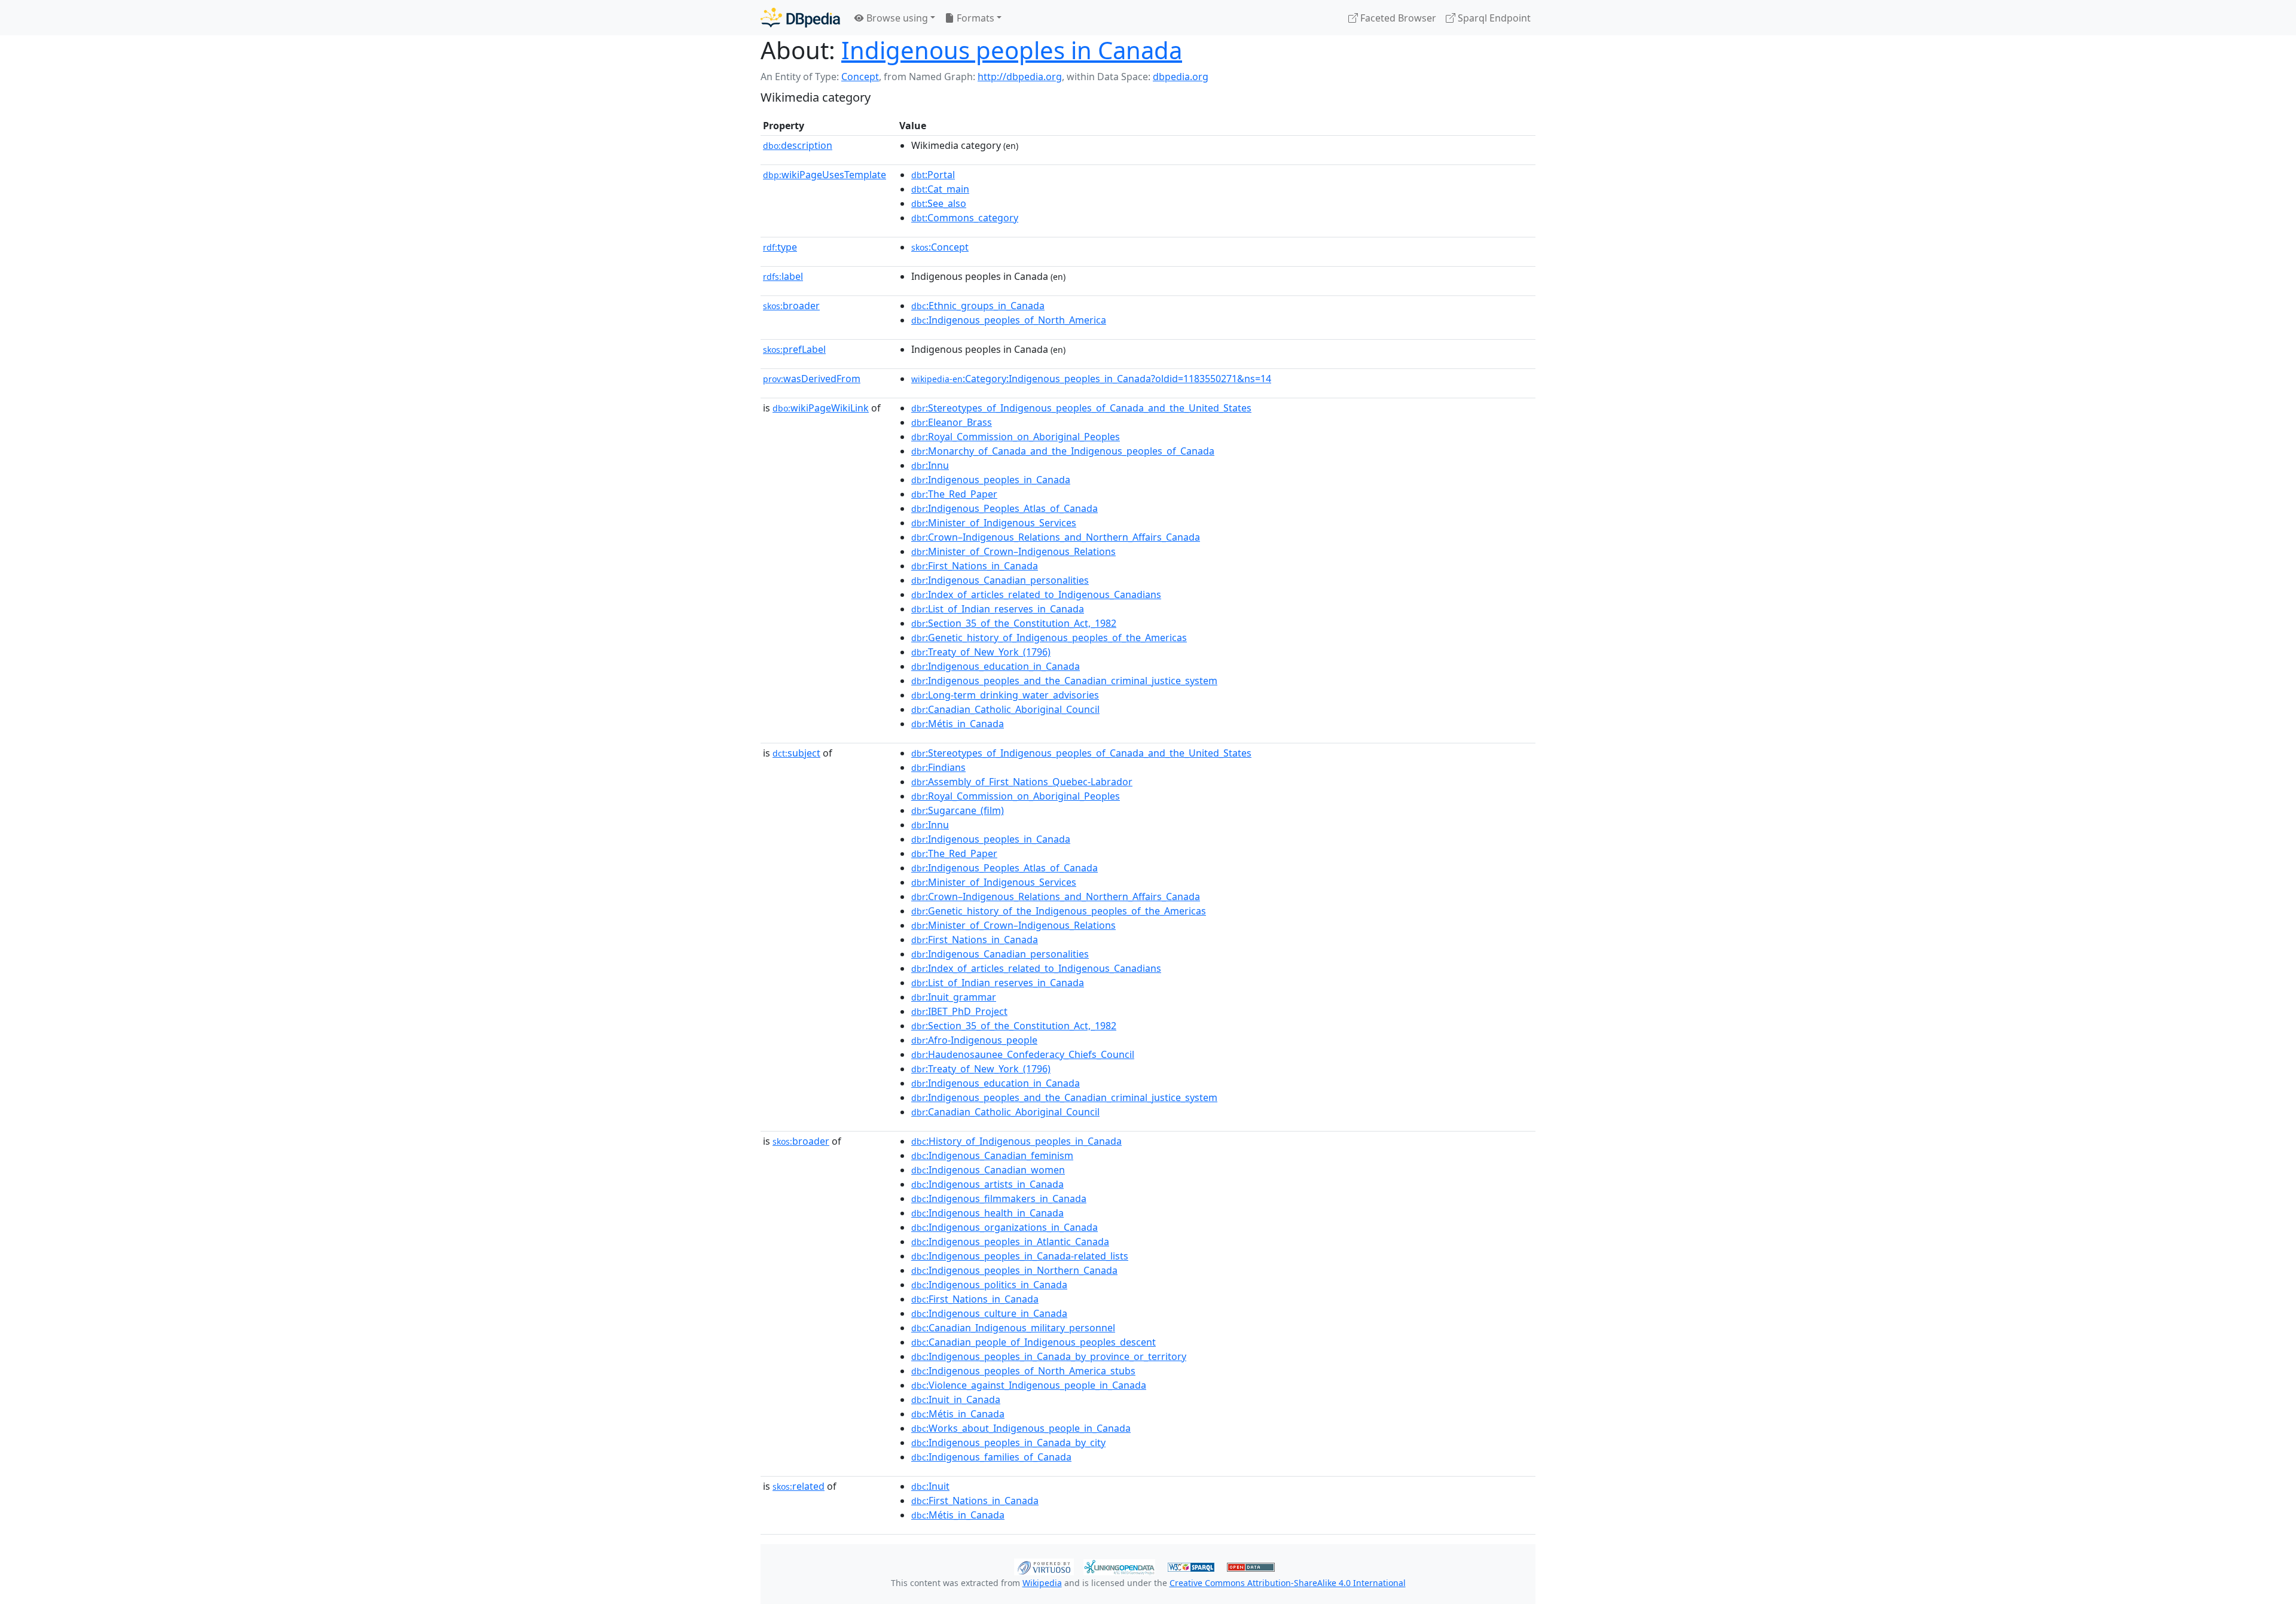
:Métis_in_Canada (958, 724)
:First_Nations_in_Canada (975, 566)
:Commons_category (965, 218)
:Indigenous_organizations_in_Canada (1004, 1227)
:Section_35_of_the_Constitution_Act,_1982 (1014, 623)
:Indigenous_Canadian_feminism (992, 1155)
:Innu (930, 465)
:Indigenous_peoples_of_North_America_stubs (1023, 1371)
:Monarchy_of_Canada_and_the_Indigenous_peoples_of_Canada (1063, 451)
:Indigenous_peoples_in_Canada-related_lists (1020, 1256)
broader (791, 306)
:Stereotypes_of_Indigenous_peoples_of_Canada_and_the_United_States (1081, 408)
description (798, 145)
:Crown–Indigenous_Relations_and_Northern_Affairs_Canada (1056, 537)
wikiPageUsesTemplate (825, 175)
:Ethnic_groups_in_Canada (978, 306)
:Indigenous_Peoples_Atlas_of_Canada (1004, 508)
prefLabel (794, 349)
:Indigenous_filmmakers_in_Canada (999, 1199)
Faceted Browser (1397, 18)
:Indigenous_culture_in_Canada (989, 1313)
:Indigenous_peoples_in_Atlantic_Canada (1010, 1242)
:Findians (938, 767)
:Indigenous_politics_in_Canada (989, 1285)
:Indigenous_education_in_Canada (996, 666)
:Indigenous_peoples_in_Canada (991, 480)
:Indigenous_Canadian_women (988, 1170)
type (780, 247)
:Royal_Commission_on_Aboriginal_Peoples (1016, 437)
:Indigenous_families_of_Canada (991, 1457)
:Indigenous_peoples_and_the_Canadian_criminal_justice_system (1064, 681)
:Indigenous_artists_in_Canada (987, 1184)
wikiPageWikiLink (821, 408)
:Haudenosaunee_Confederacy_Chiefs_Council (1023, 1054)
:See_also (939, 203)
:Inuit (930, 1486)
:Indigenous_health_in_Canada (987, 1213)
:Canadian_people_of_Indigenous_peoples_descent (1033, 1342)
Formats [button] (974, 18)
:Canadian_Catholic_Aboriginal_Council (1005, 709)
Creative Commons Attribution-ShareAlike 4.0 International (1288, 1583)
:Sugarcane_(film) (958, 810)
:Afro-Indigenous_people (974, 1040)
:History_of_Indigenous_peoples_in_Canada (1016, 1141)
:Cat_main (940, 189)
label (783, 276)
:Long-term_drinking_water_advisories (1005, 695)
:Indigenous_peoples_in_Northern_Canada (1014, 1270)
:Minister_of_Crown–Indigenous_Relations (1013, 551)
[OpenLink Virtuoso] (1044, 1566)
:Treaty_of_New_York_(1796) (981, 652)
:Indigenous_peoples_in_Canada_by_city (1008, 1443)
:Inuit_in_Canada (956, 1399)
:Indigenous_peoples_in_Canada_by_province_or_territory (1049, 1356)
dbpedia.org (1181, 77)
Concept (860, 77)
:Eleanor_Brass (952, 422)
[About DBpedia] (800, 18)
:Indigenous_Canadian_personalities (1000, 580)
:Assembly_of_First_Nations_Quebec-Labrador (1022, 782)
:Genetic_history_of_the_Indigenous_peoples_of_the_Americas (1059, 911)
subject (796, 753)
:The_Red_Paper (954, 494)
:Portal (933, 175)
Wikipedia (1042, 1583)
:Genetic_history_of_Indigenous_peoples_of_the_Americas (1049, 638)
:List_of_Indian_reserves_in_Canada (998, 609)
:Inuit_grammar (954, 997)
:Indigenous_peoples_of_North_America (1009, 320)
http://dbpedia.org (1020, 77)
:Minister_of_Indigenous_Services (994, 523)
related (799, 1486)
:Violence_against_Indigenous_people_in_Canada (1029, 1385)
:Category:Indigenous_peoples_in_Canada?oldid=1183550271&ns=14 (1091, 379)
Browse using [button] (896, 18)
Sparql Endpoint (1493, 18)
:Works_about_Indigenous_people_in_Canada (1021, 1428)
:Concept (940, 247)
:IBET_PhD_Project (959, 1011)
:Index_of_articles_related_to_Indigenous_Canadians (1036, 594)
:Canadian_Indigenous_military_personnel (1013, 1328)
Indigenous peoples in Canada (1012, 50)
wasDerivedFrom (812, 379)
